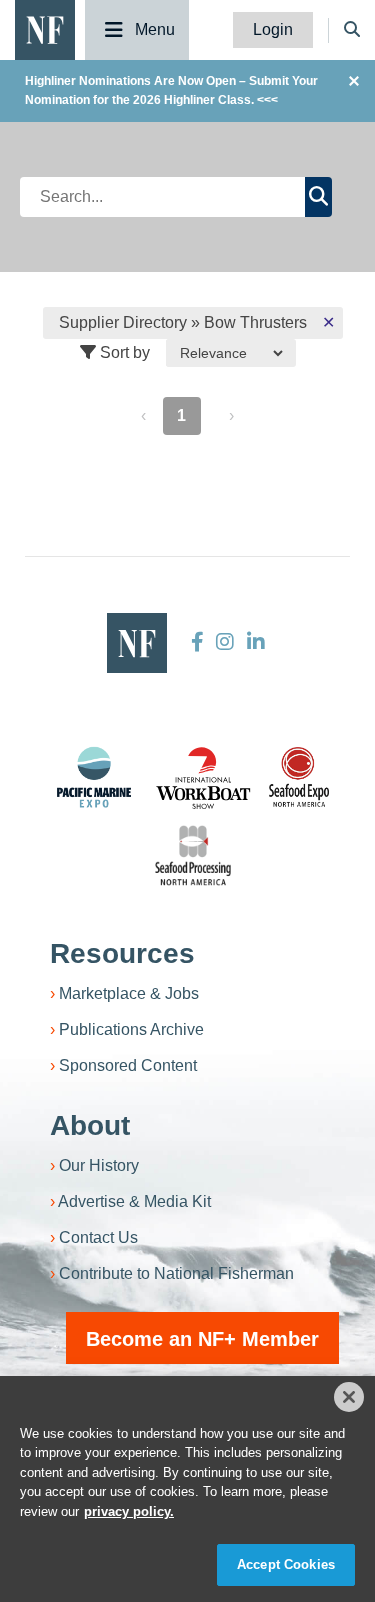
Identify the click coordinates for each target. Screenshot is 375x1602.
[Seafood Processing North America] (193, 855)
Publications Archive (131, 1029)
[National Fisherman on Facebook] (197, 642)
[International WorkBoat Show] (205, 777)
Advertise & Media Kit (134, 1201)
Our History (99, 1165)
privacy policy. (129, 1511)
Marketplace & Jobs (129, 993)
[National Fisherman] (45, 28)
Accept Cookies (286, 1564)
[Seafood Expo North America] (299, 777)
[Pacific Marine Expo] (94, 777)
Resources (122, 953)
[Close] (349, 1397)
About (90, 1125)
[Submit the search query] (318, 197)
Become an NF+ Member (202, 1339)
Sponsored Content (128, 1065)
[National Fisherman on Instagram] (225, 642)
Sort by (123, 352)
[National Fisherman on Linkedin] (253, 642)
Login (273, 29)
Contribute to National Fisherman (176, 1273)
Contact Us (98, 1237)
